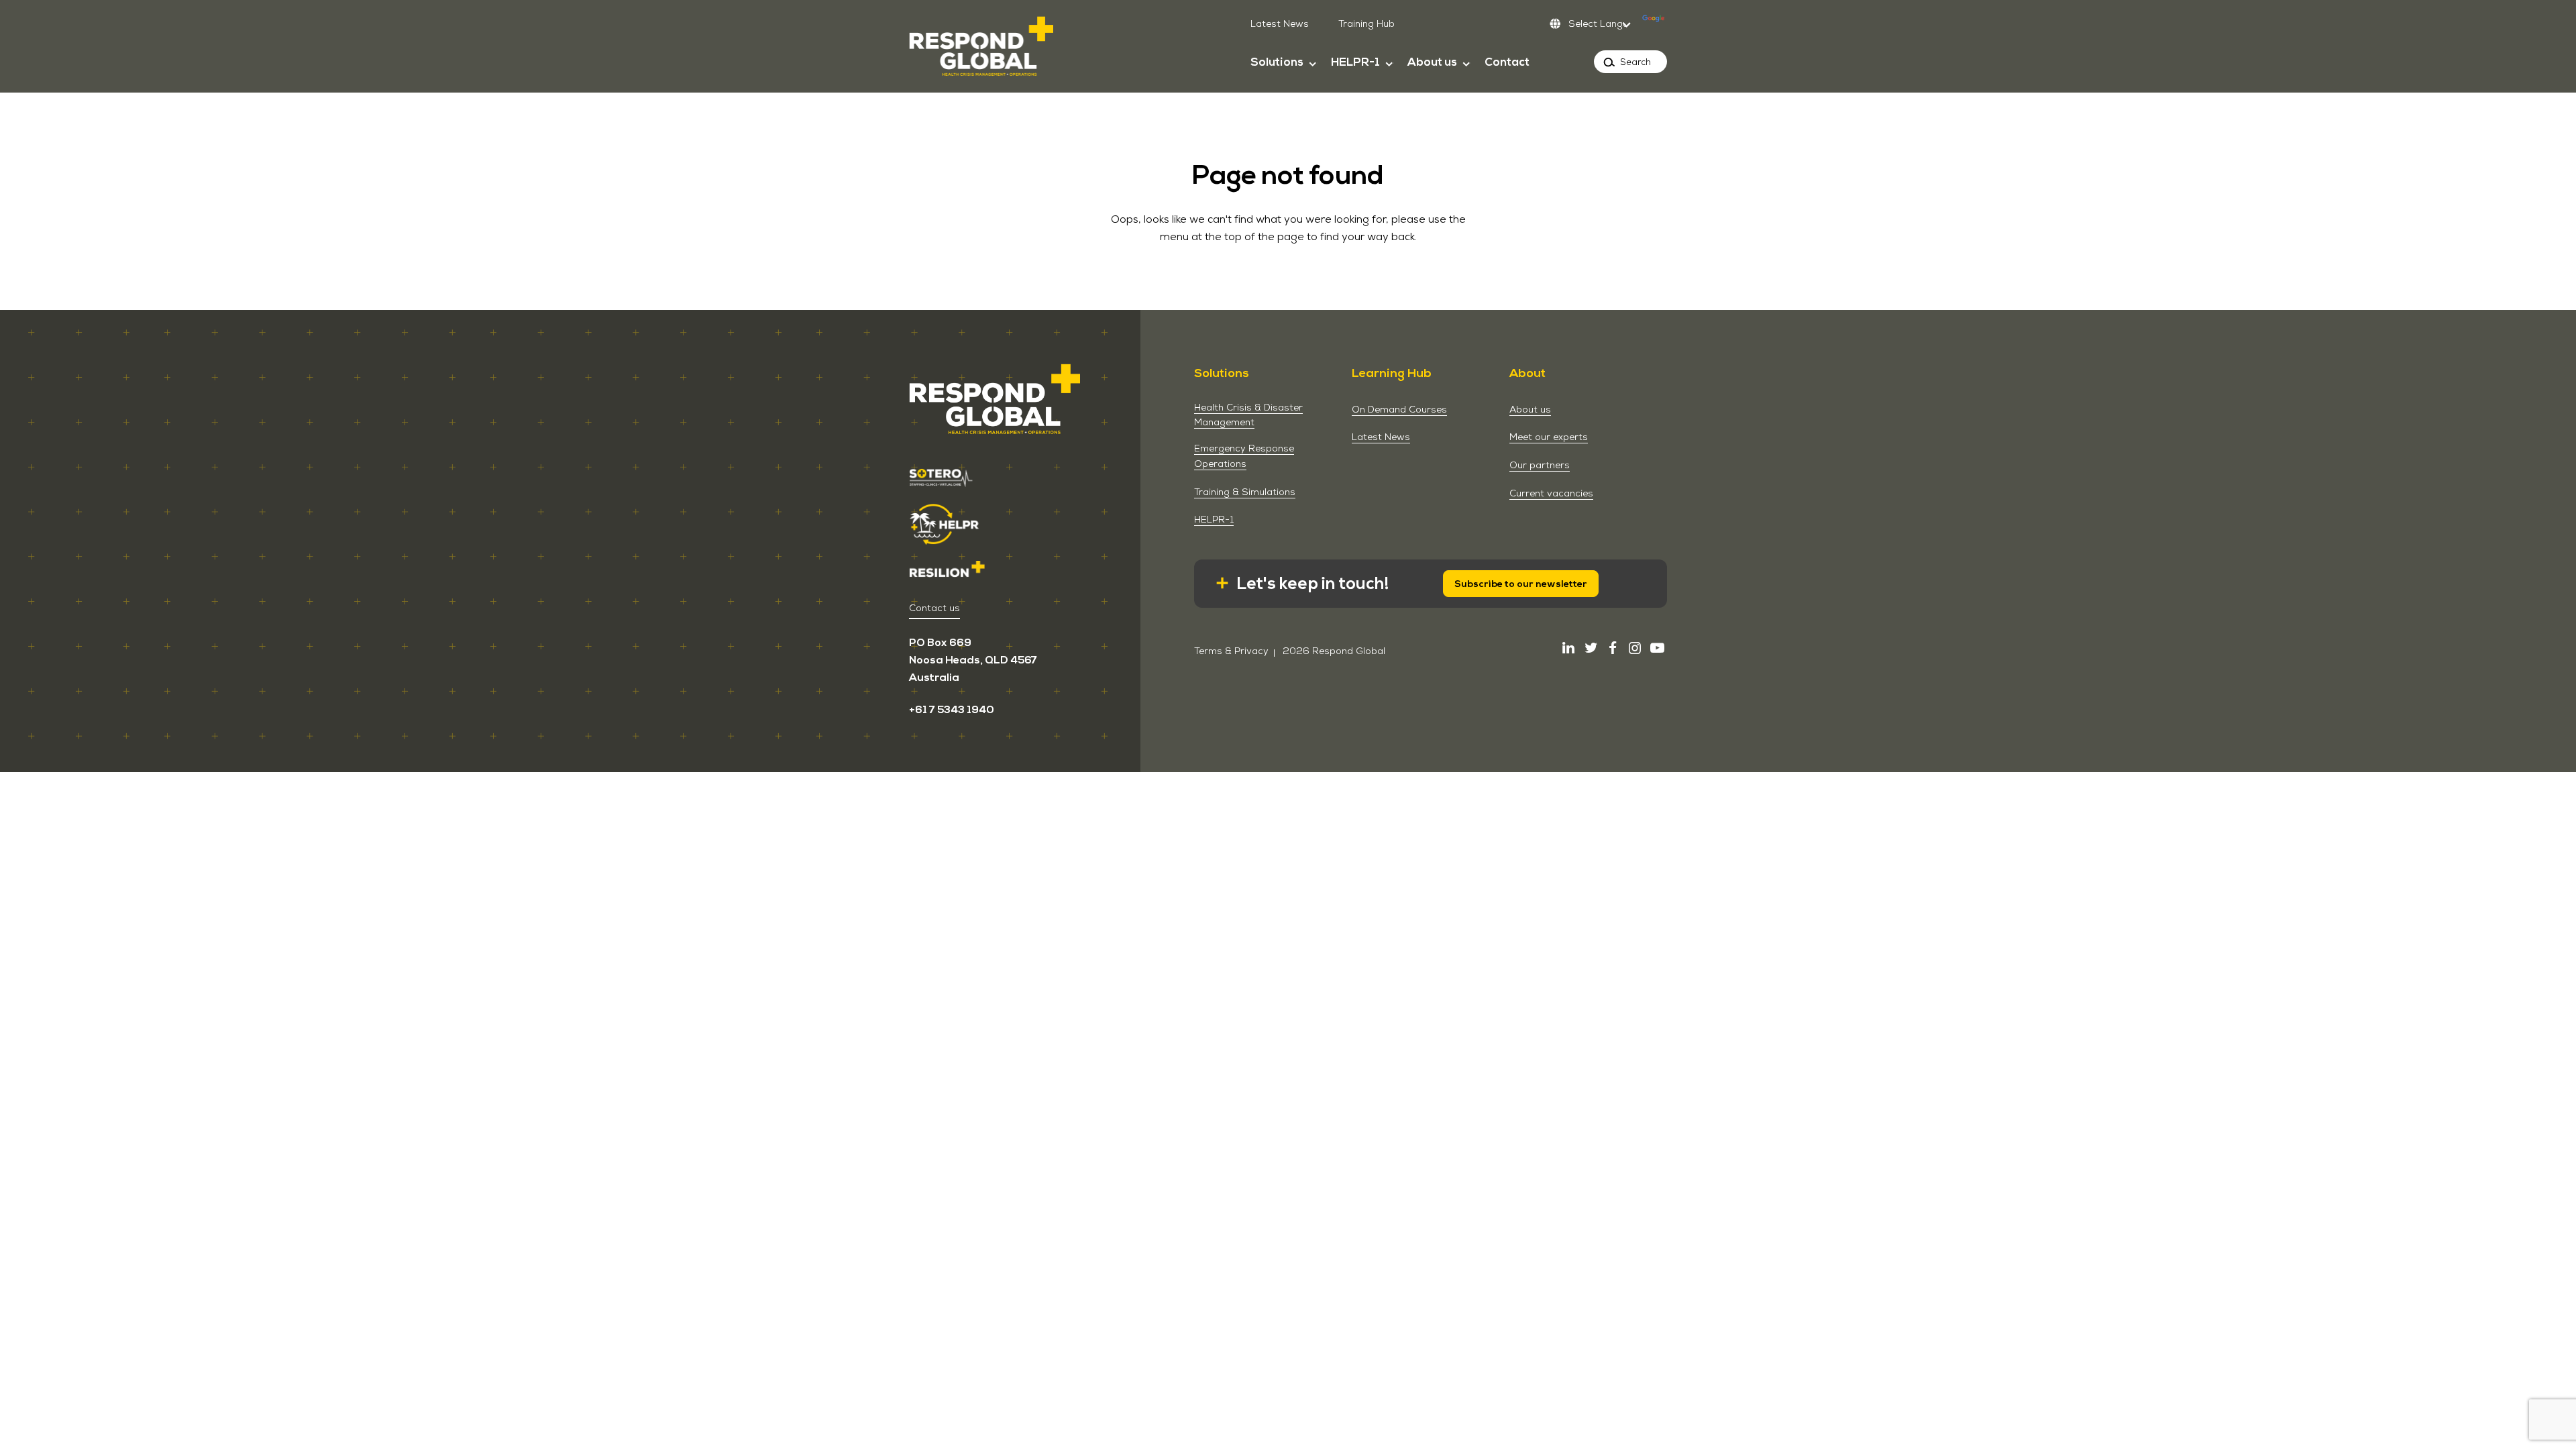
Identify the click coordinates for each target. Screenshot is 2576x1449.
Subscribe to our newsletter (1521, 584)
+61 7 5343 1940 (952, 710)
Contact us (934, 608)
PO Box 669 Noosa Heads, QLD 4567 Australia (973, 660)
